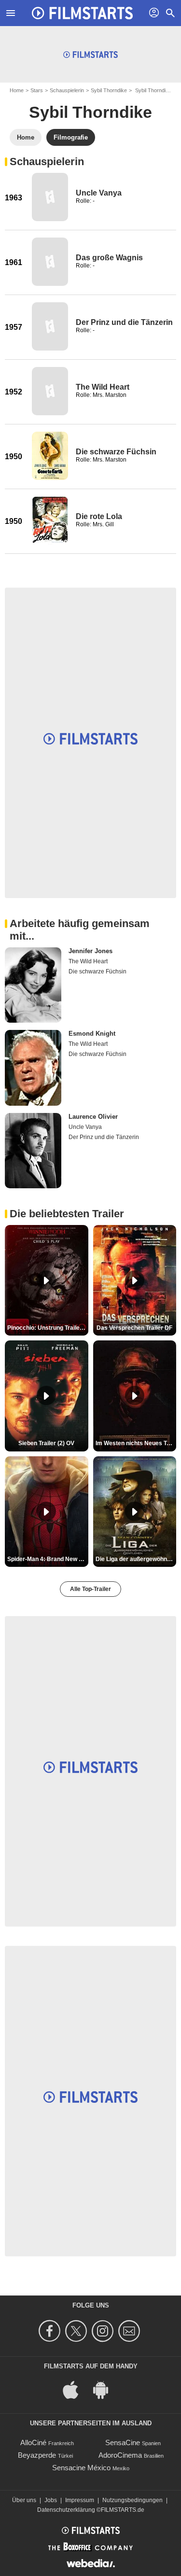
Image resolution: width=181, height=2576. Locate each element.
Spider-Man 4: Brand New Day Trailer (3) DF (48, 1559)
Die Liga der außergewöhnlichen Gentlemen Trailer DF (136, 1559)
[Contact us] (131, 2331)
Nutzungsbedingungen (132, 2500)
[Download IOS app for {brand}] (76, 2389)
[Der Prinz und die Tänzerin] (50, 326)
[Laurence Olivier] (33, 1151)
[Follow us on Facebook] (51, 2331)
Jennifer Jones (90, 951)
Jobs (51, 2500)
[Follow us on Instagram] (104, 2331)
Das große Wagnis (109, 258)
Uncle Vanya (99, 193)
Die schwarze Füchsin (116, 452)
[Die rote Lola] (50, 521)
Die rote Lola (99, 516)
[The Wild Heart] (50, 391)
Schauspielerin (67, 90)
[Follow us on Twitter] (77, 2331)
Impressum (80, 2500)
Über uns (24, 2500)
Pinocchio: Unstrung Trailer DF (48, 1328)
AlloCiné (33, 2442)
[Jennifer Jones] (33, 985)
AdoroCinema (120, 2455)
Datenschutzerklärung (66, 2510)
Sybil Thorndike (109, 90)
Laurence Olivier (93, 1117)
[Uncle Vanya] (50, 197)
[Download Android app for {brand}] (106, 2389)
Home (17, 90)
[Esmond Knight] (33, 1068)
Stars (37, 90)
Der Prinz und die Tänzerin (124, 322)
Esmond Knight (92, 1034)
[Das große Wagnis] (50, 262)
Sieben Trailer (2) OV (46, 1443)
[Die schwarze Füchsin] (50, 456)
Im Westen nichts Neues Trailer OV (136, 1443)
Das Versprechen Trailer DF (134, 1328)
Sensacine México (81, 2468)
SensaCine (123, 2442)
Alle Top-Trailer (90, 1589)
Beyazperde (37, 2455)
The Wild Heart (103, 387)
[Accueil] (83, 13)
